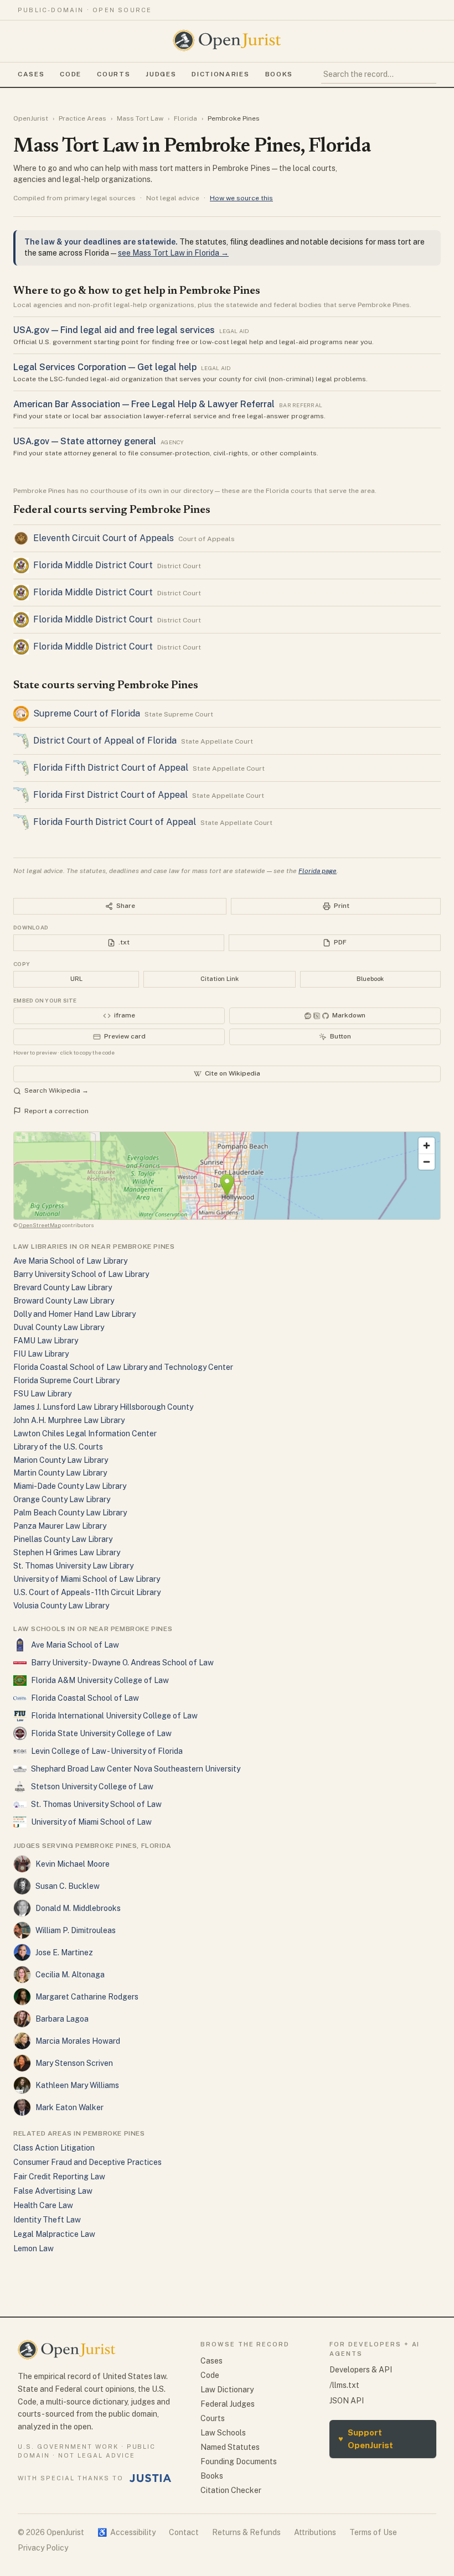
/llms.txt (344, 2385)
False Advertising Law (53, 2191)
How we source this (241, 198)
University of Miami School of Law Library (87, 1579)
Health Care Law (43, 2205)
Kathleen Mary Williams (77, 2085)
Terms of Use (373, 2532)
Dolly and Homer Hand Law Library (74, 1314)
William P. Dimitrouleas (76, 1930)
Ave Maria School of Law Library (70, 1261)
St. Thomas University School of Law (96, 1804)
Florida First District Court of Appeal (110, 795)
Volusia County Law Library (61, 1606)
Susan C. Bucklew (68, 1886)
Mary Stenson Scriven (74, 2063)
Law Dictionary (227, 2390)
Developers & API (361, 2370)
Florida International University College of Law (114, 1716)
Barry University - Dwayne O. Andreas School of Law (122, 1663)
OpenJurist (31, 118)
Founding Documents (239, 2461)
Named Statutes (230, 2447)
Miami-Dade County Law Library (70, 1486)
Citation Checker (231, 2490)
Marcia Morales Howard (78, 2041)
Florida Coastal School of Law (85, 1698)
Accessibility (127, 2532)
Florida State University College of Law (101, 1733)
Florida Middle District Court (93, 565)
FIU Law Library (41, 1354)
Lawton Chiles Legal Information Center (85, 1434)
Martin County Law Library (60, 1473)
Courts (114, 74)
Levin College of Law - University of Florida (107, 1751)
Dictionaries (220, 74)
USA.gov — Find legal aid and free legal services (114, 330)
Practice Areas (82, 118)
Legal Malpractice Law (54, 2234)
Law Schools (223, 2433)
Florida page (318, 871)
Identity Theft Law (47, 2220)
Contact (184, 2532)
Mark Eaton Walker (69, 2107)
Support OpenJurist (366, 2439)
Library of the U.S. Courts (58, 1447)
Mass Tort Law (140, 118)
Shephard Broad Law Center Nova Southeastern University (136, 1769)
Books (279, 74)
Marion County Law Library (61, 1460)
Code (71, 74)
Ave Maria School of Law (75, 1645)
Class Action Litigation (54, 2148)
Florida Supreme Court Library (66, 1380)
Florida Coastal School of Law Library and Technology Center (123, 1367)
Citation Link (220, 979)
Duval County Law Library (59, 1327)
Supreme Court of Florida (87, 713)
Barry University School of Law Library (81, 1274)
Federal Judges (228, 2404)
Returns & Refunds (246, 2532)
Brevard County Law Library (63, 1287)
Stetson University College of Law (92, 1786)
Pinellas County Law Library (63, 1539)
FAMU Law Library (46, 1341)
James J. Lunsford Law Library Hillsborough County (103, 1407)
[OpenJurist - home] (227, 40)
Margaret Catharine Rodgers (87, 1997)
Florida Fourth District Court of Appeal (115, 822)
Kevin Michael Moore (73, 1864)
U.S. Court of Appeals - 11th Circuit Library (87, 1592)
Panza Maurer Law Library (60, 1526)
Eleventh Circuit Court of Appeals (104, 538)
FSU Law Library (42, 1394)
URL (76, 979)
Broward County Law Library (64, 1301)
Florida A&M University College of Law (100, 1680)
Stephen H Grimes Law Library (67, 1552)
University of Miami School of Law (91, 1822)
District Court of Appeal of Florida (105, 741)
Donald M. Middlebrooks (78, 1908)
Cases (31, 74)
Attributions (315, 2532)
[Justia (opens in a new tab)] (151, 2478)
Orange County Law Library (62, 1499)
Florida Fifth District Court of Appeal (111, 768)
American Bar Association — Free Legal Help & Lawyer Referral (144, 404)
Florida (185, 118)
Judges (161, 74)
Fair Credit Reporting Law (59, 2177)
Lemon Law (33, 2248)
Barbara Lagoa (62, 2019)
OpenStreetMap (40, 1225)
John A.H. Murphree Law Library (69, 1420)
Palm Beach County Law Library (70, 1513)
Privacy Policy (43, 2548)
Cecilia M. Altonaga (70, 1975)
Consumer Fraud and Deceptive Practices (87, 2162)
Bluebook (370, 979)
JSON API (347, 2401)
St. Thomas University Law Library (73, 1566)
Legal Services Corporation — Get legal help (105, 367)
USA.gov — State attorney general (85, 441)
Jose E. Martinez (64, 1952)
